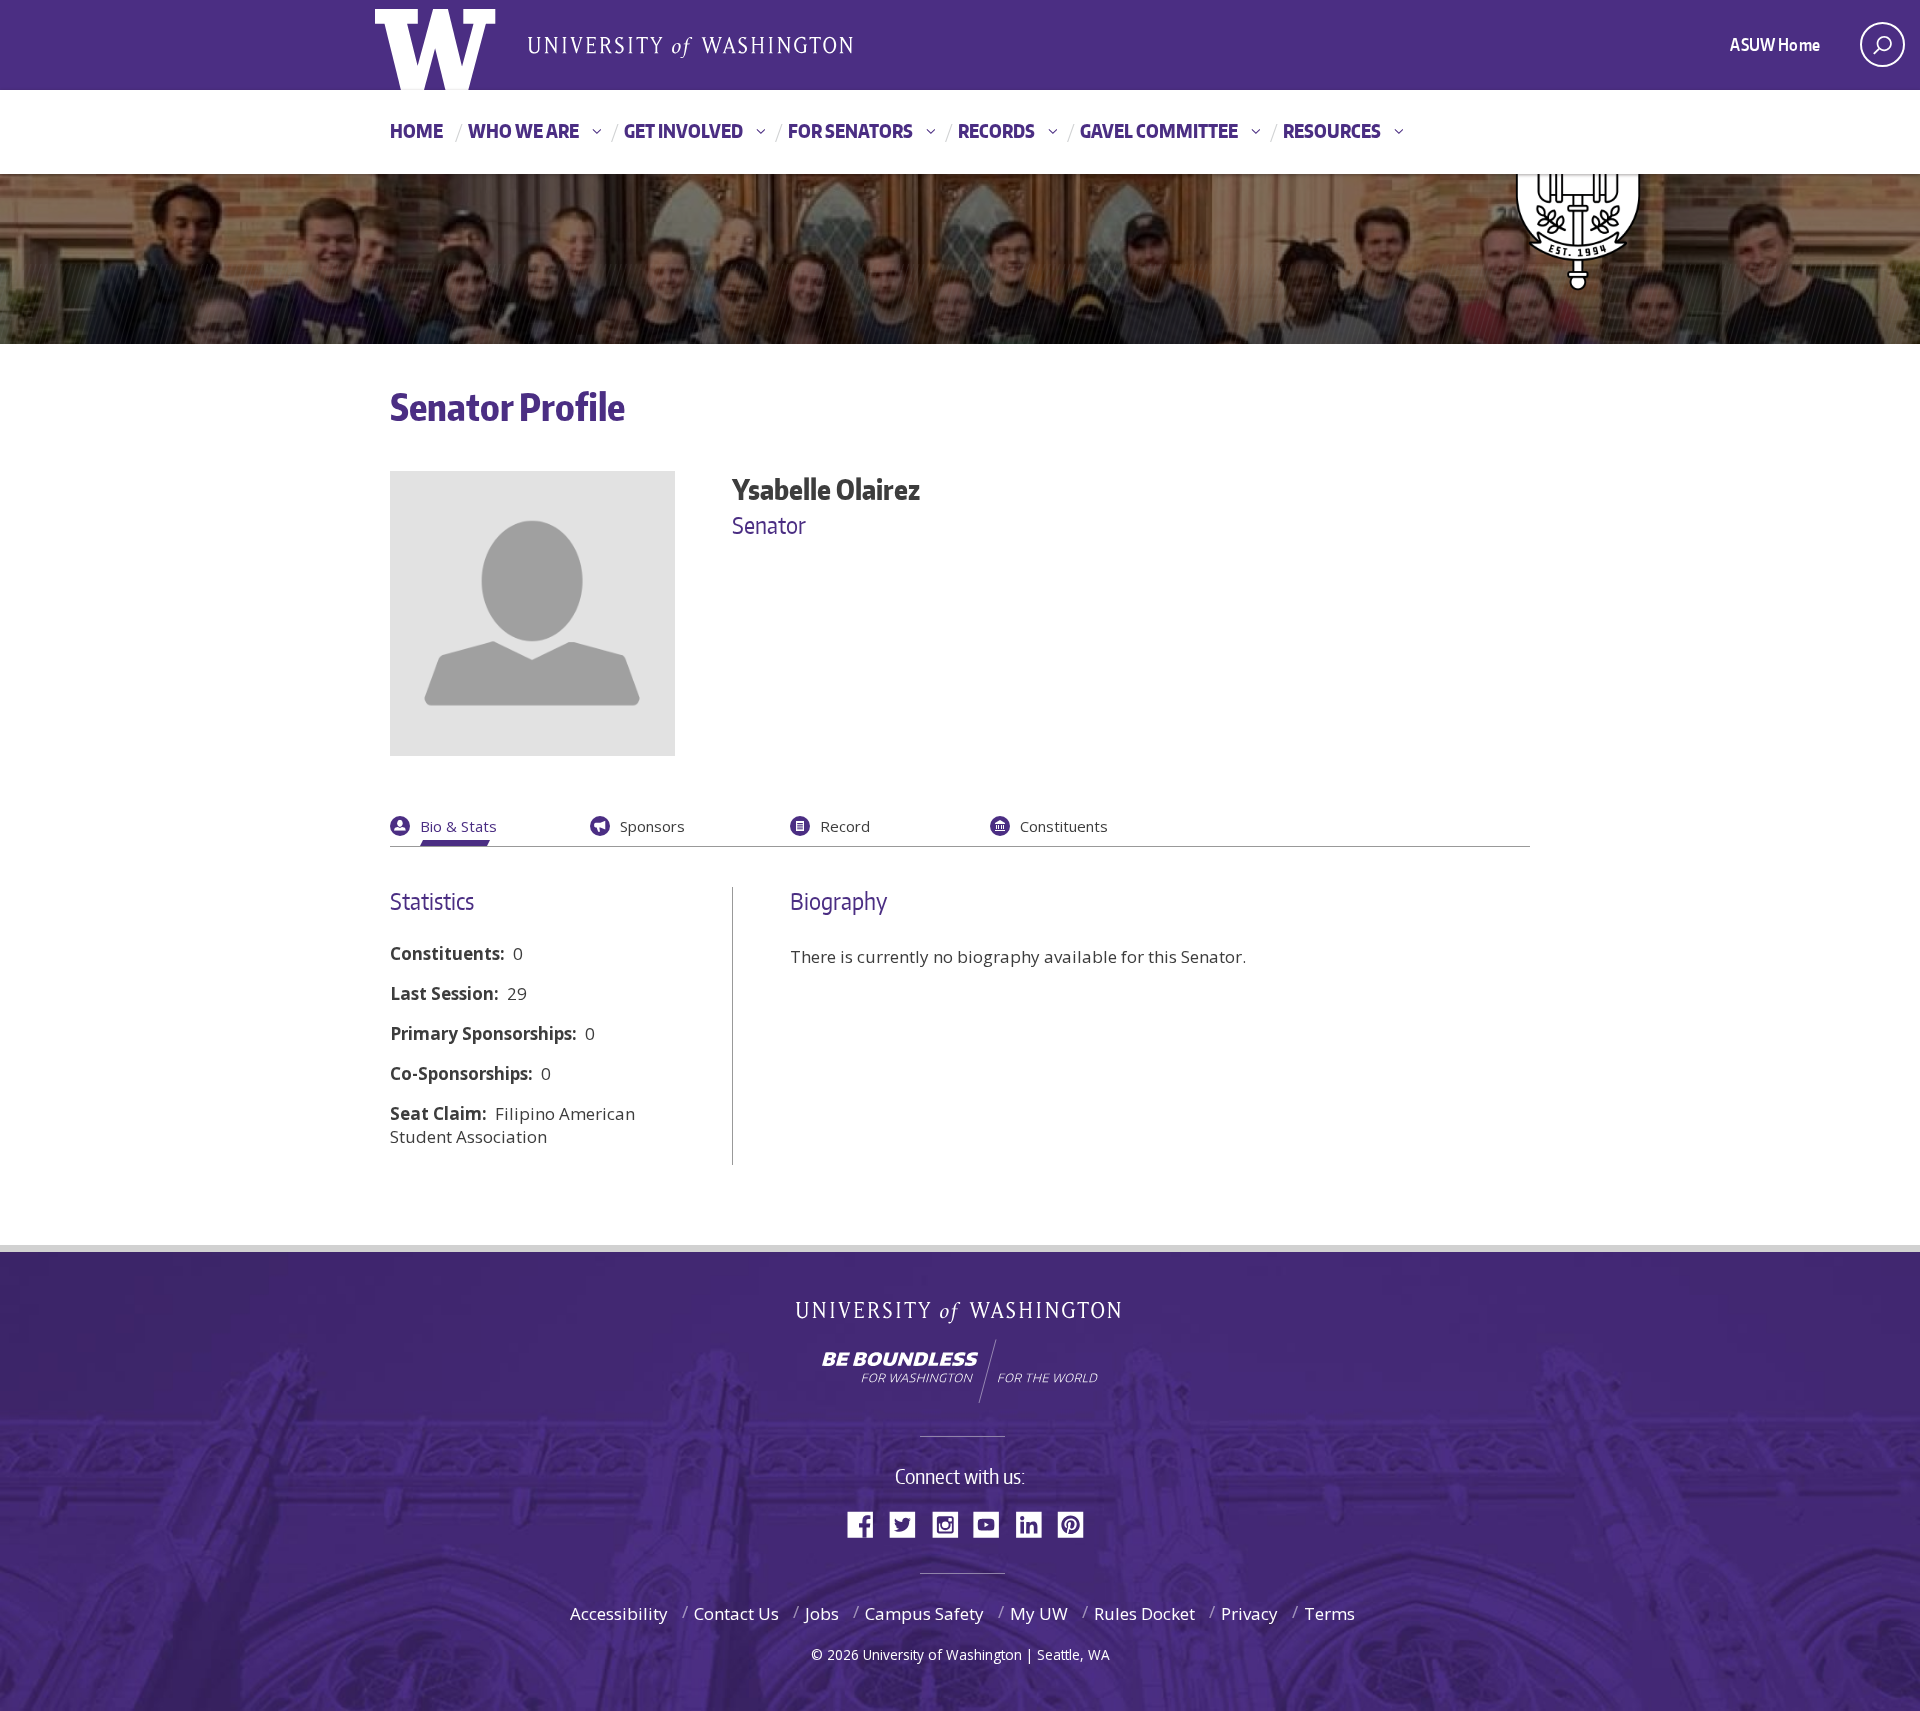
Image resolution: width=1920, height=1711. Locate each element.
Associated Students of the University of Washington (690, 46)
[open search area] (1882, 44)
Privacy (1249, 1613)
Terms (1329, 1613)
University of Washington (960, 1316)
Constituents (1064, 826)
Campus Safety (924, 1613)
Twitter (910, 1522)
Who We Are (523, 130)
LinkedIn (1036, 1522)
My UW (1039, 1613)
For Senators (850, 130)
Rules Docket (1144, 1613)
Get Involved (683, 130)
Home (416, 130)
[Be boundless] (960, 1371)
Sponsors (652, 826)
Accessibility (619, 1613)
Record (845, 826)
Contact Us (736, 1613)
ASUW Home (1775, 44)
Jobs (822, 1613)
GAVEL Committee (1159, 130)
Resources (1332, 130)
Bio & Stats (458, 826)
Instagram (952, 1522)
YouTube (994, 1522)
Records (996, 130)
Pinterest (1078, 1522)
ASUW (456, 45)
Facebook (868, 1522)
